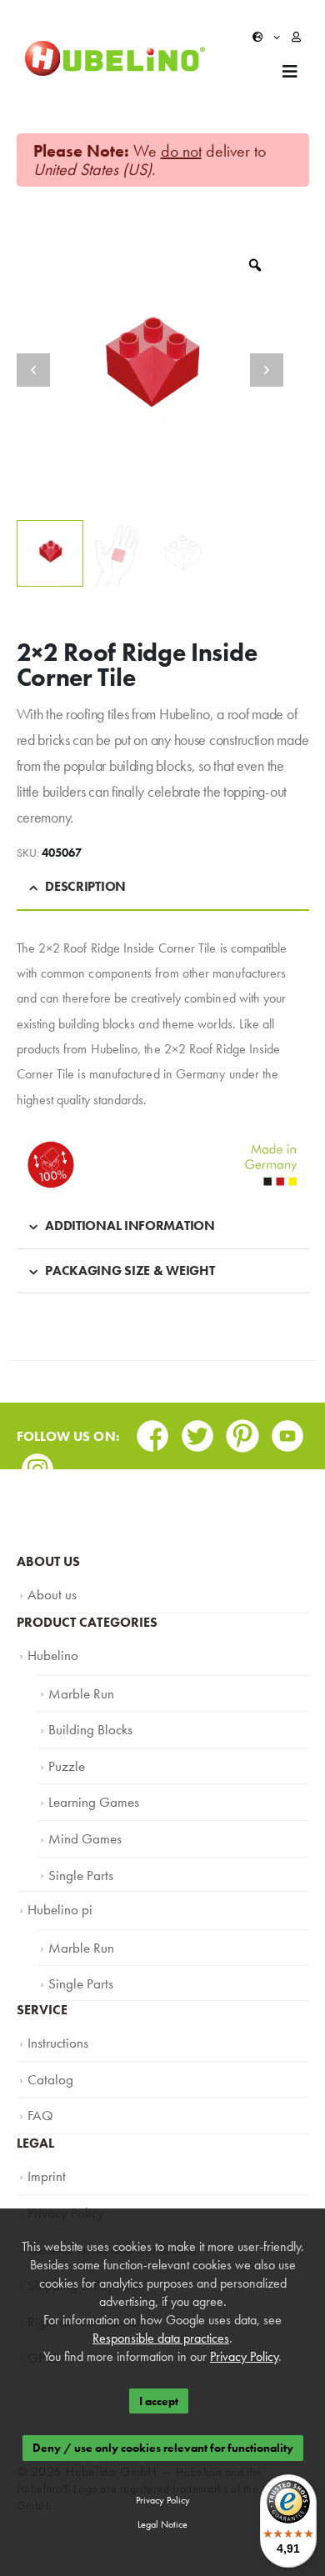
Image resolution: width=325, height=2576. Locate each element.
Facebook (152, 1431)
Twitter (197, 1431)
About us (49, 1593)
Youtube (287, 1431)
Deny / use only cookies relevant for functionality (163, 2448)
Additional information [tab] (130, 1225)
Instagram (37, 1464)
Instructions (54, 2008)
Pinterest (242, 1431)
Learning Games (87, 1785)
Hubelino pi (56, 1883)
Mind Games (80, 1818)
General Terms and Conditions (100, 2199)
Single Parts (76, 1852)
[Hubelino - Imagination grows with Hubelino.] (115, 59)
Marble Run (77, 1685)
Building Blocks (85, 1718)
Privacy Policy (61, 2166)
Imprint (44, 2133)
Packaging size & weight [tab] (130, 1270)
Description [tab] (85, 886)
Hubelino (50, 1650)
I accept (159, 2401)
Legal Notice (162, 2524)
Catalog (47, 2042)
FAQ (39, 2075)
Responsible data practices (161, 2338)
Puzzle (64, 1752)
